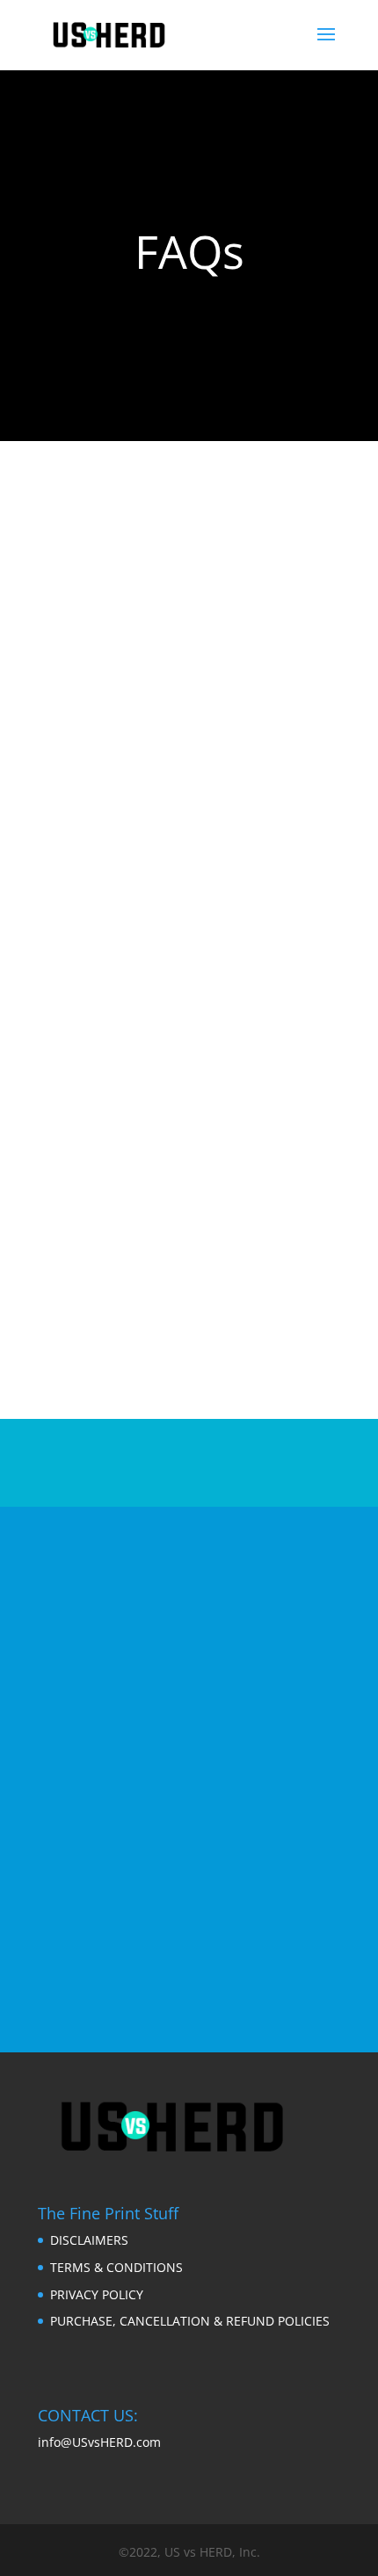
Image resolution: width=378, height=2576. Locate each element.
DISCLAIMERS (89, 2240)
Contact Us (180, 1957)
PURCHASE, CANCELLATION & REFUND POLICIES (190, 2321)
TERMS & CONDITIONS (116, 2267)
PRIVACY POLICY (97, 2294)
